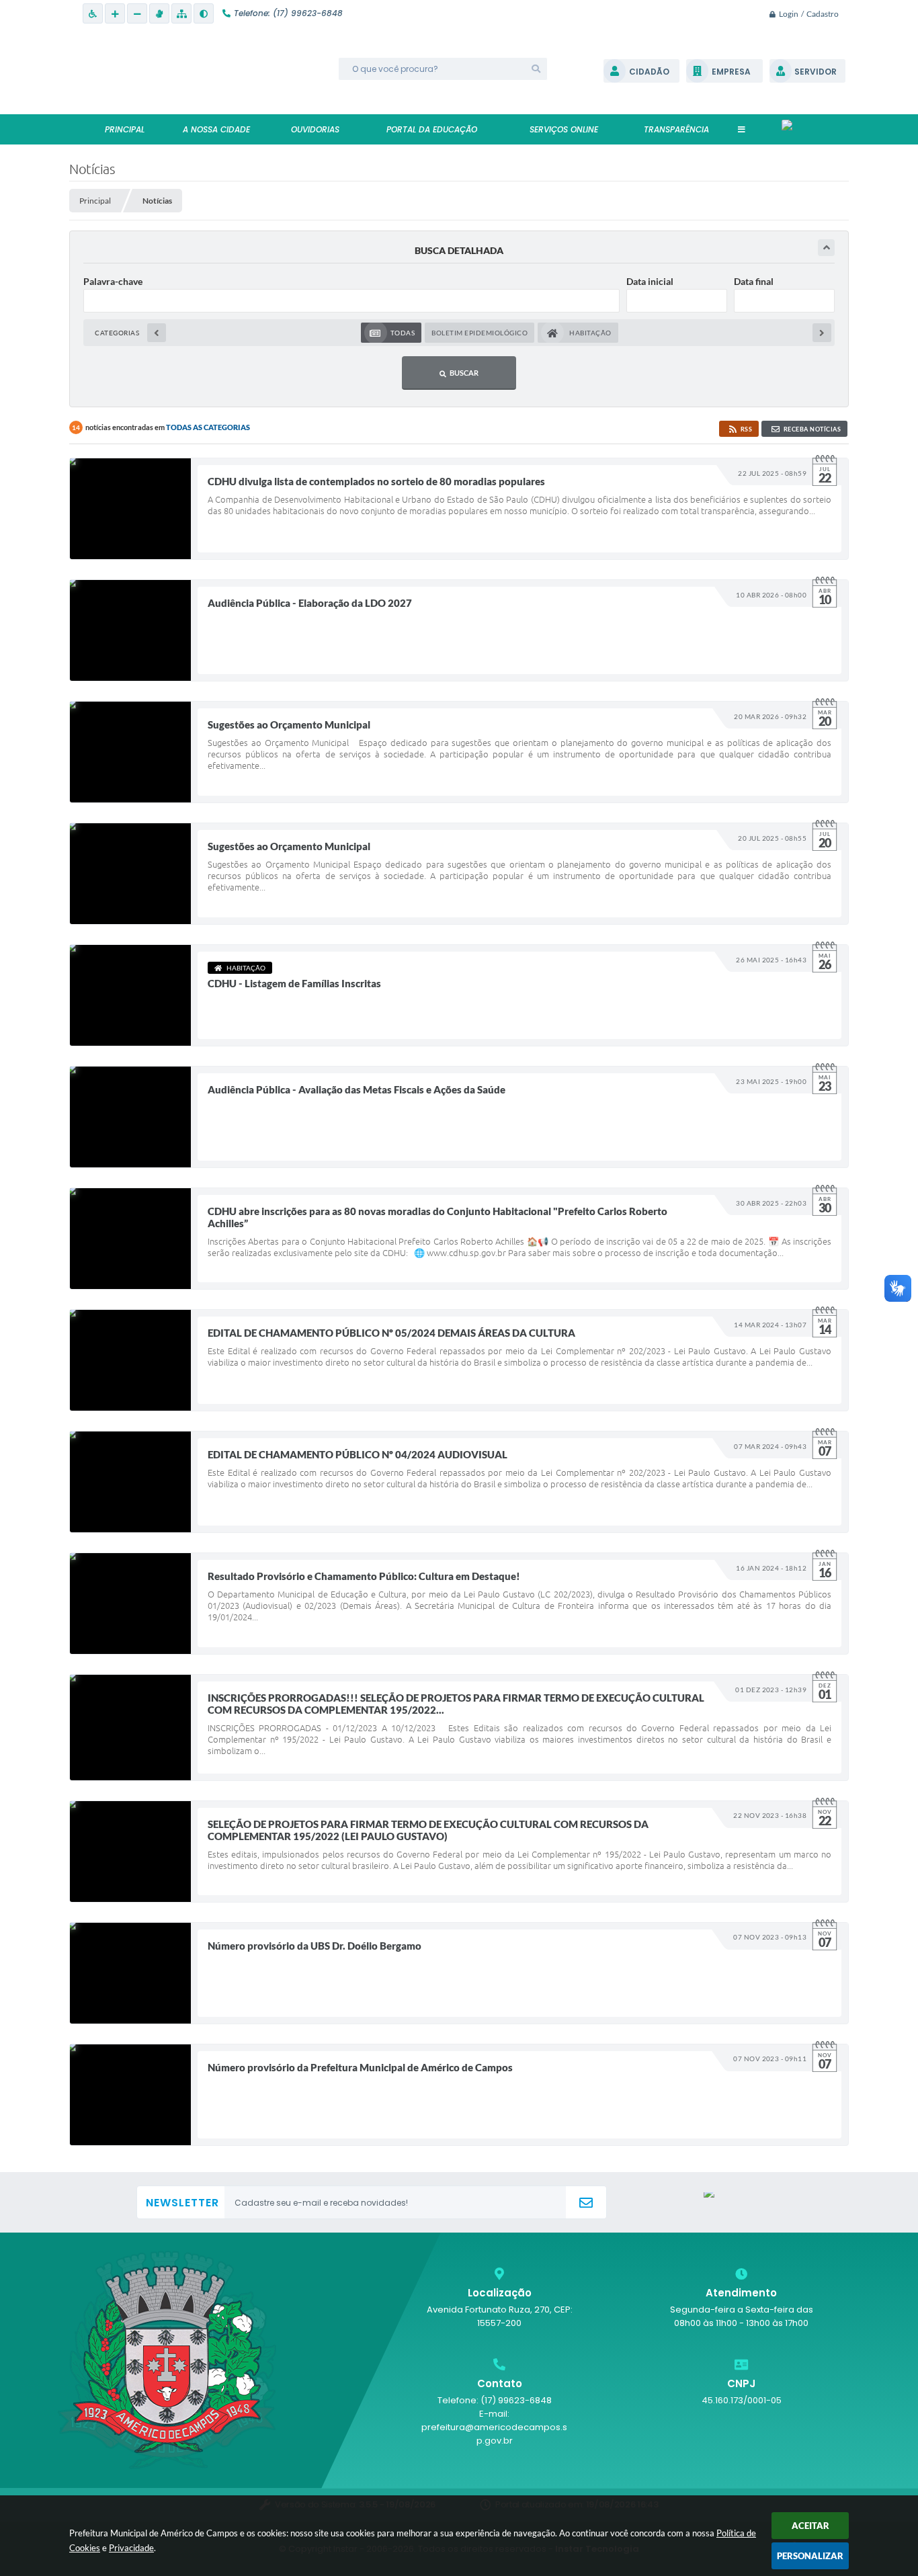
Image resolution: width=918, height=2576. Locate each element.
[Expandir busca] (826, 248)
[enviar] (586, 2203)
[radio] (391, 333)
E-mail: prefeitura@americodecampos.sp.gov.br (494, 2427)
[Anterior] (157, 333)
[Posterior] (822, 333)
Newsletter (182, 2203)
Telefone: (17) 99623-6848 (495, 2400)
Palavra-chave (113, 281)
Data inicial (650, 281)
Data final (754, 281)
